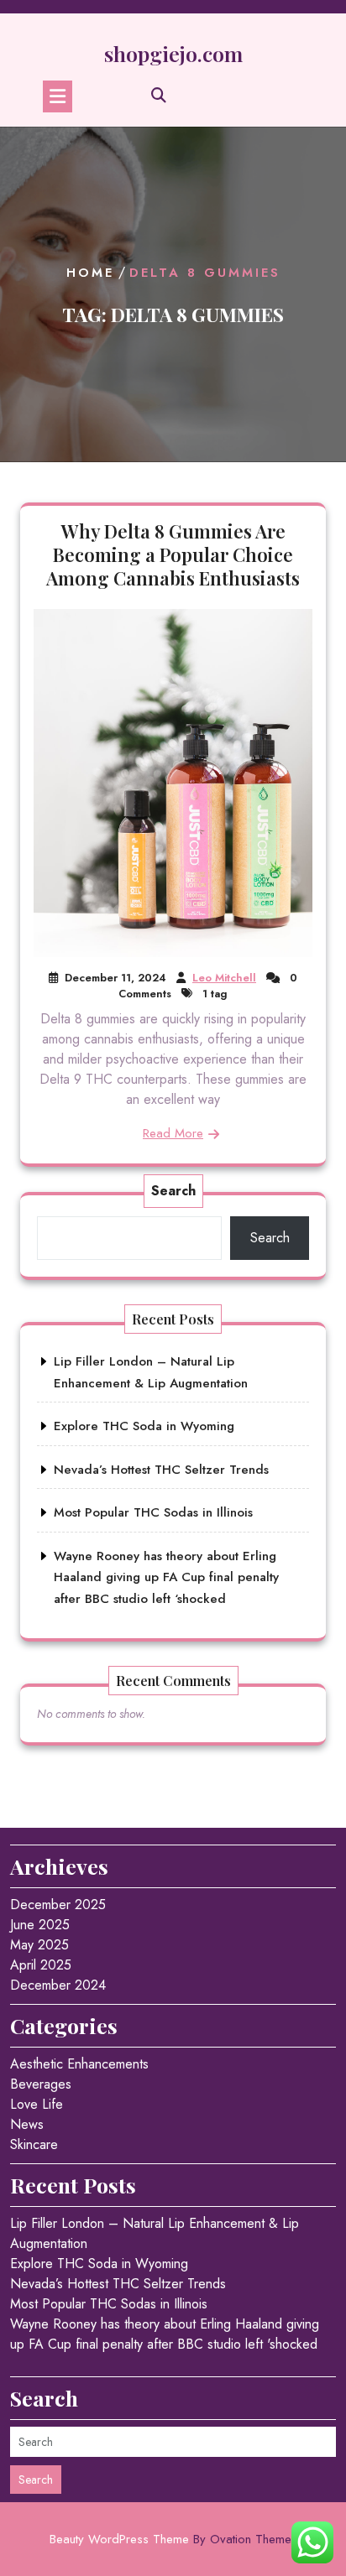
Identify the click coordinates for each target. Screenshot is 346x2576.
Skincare (34, 2144)
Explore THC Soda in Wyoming (144, 1426)
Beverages (41, 2084)
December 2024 (58, 1985)
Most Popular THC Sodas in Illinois (153, 1512)
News (27, 2124)
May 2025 (39, 1945)
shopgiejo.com (173, 53)
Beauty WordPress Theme (173, 2539)
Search (173, 1191)
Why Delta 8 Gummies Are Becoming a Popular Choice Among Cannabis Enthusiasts (173, 554)
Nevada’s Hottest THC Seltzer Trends (161, 1470)
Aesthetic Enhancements (79, 2064)
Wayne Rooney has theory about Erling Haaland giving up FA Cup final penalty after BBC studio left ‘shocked (166, 1577)
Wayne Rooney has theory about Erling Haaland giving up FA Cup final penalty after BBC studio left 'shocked (165, 2334)
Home (90, 273)
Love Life (37, 2104)
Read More (173, 1133)
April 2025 (41, 1965)
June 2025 (40, 1925)
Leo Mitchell (224, 978)
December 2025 (58, 1905)
